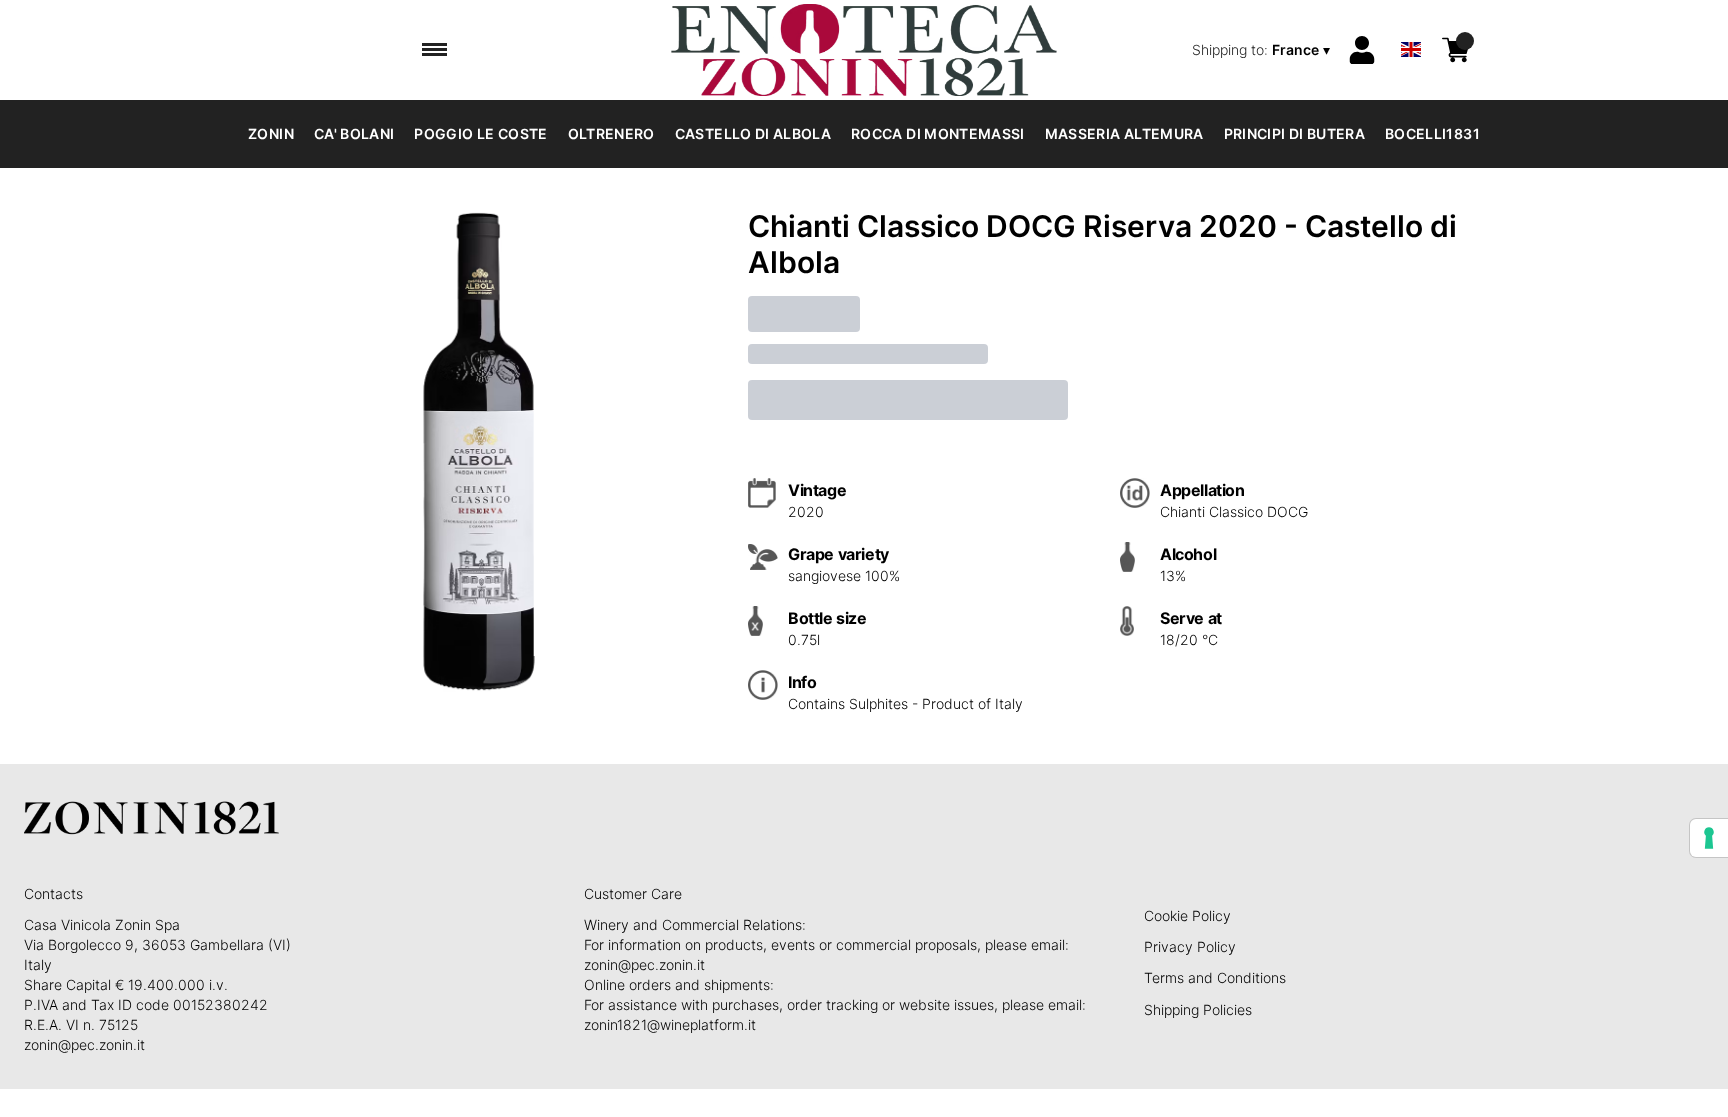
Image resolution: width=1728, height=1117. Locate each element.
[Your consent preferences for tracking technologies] (1709, 838)
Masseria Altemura (1124, 133)
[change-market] (1263, 50)
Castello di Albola (753, 133)
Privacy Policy (1190, 946)
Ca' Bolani (354, 133)
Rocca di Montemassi (938, 133)
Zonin (271, 133)
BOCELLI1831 (1432, 133)
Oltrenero (611, 133)
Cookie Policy (1187, 915)
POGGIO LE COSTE (480, 133)
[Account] (1362, 50)
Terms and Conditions (1215, 977)
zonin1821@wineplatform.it (670, 1024)
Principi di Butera (1294, 133)
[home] (863, 50)
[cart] (1456, 50)
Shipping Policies (1198, 1009)
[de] (1411, 23)
